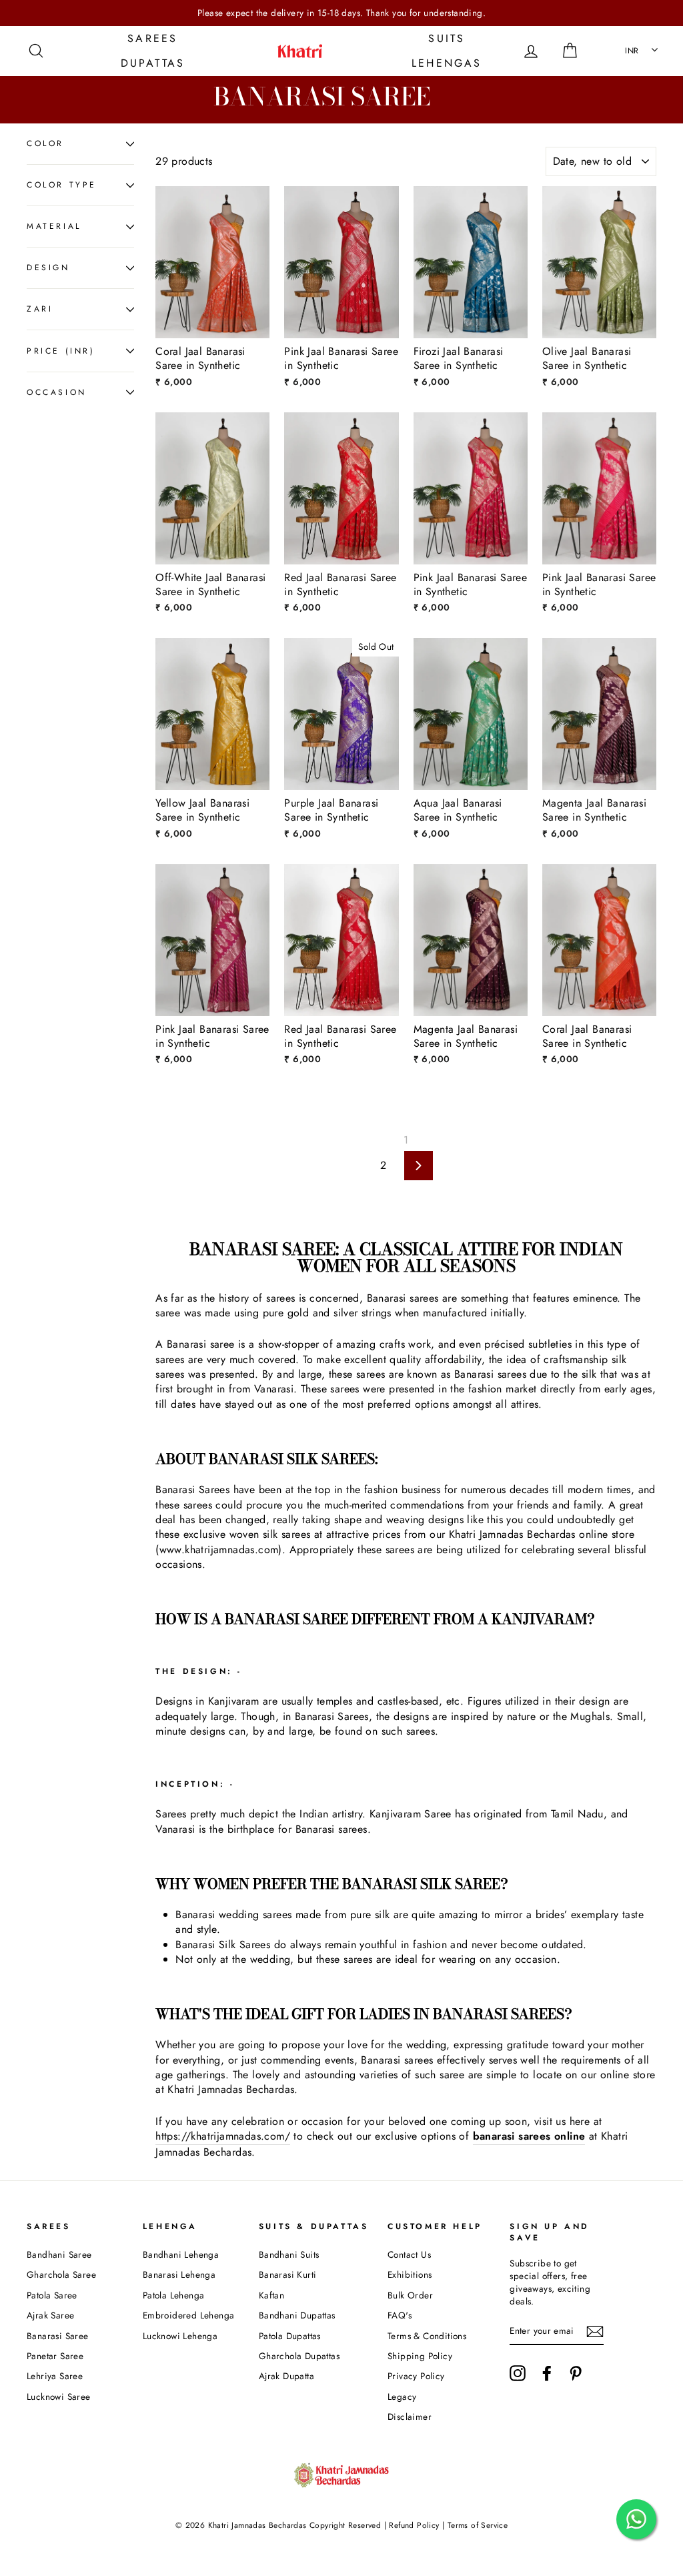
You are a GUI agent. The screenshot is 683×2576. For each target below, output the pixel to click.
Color (45, 143)
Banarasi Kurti (288, 2274)
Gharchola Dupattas (299, 2356)
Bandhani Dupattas (297, 2315)
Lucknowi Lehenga (180, 2336)
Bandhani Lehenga (181, 2254)
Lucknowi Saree (59, 2397)
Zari (40, 309)
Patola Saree (52, 2295)
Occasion (57, 392)
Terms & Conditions (427, 2336)
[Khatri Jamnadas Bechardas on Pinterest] (576, 2373)
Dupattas (153, 63)
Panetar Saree (55, 2356)
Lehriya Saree (55, 2376)
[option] (341, 13)
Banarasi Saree (58, 2336)
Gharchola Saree (61, 2274)
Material (54, 226)
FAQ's (400, 2315)
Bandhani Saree (59, 2254)
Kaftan (271, 2295)
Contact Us (409, 2254)
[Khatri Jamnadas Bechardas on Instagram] (518, 2373)
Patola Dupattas (290, 2336)
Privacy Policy (416, 2376)
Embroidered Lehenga (189, 2315)
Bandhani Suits (289, 2254)
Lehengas (447, 63)
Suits (447, 38)
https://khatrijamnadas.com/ (223, 2136)
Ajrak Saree (50, 2315)
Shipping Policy (420, 2356)
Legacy (402, 2397)
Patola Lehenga (174, 2295)
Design (48, 268)
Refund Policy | (417, 2525)
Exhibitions (410, 2274)
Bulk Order (410, 2295)
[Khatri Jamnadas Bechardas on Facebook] (547, 2373)
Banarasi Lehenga (179, 2274)
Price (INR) (61, 351)
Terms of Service (478, 2525)
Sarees (152, 38)
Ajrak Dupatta (286, 2376)
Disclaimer (410, 2417)
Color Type (62, 185)
